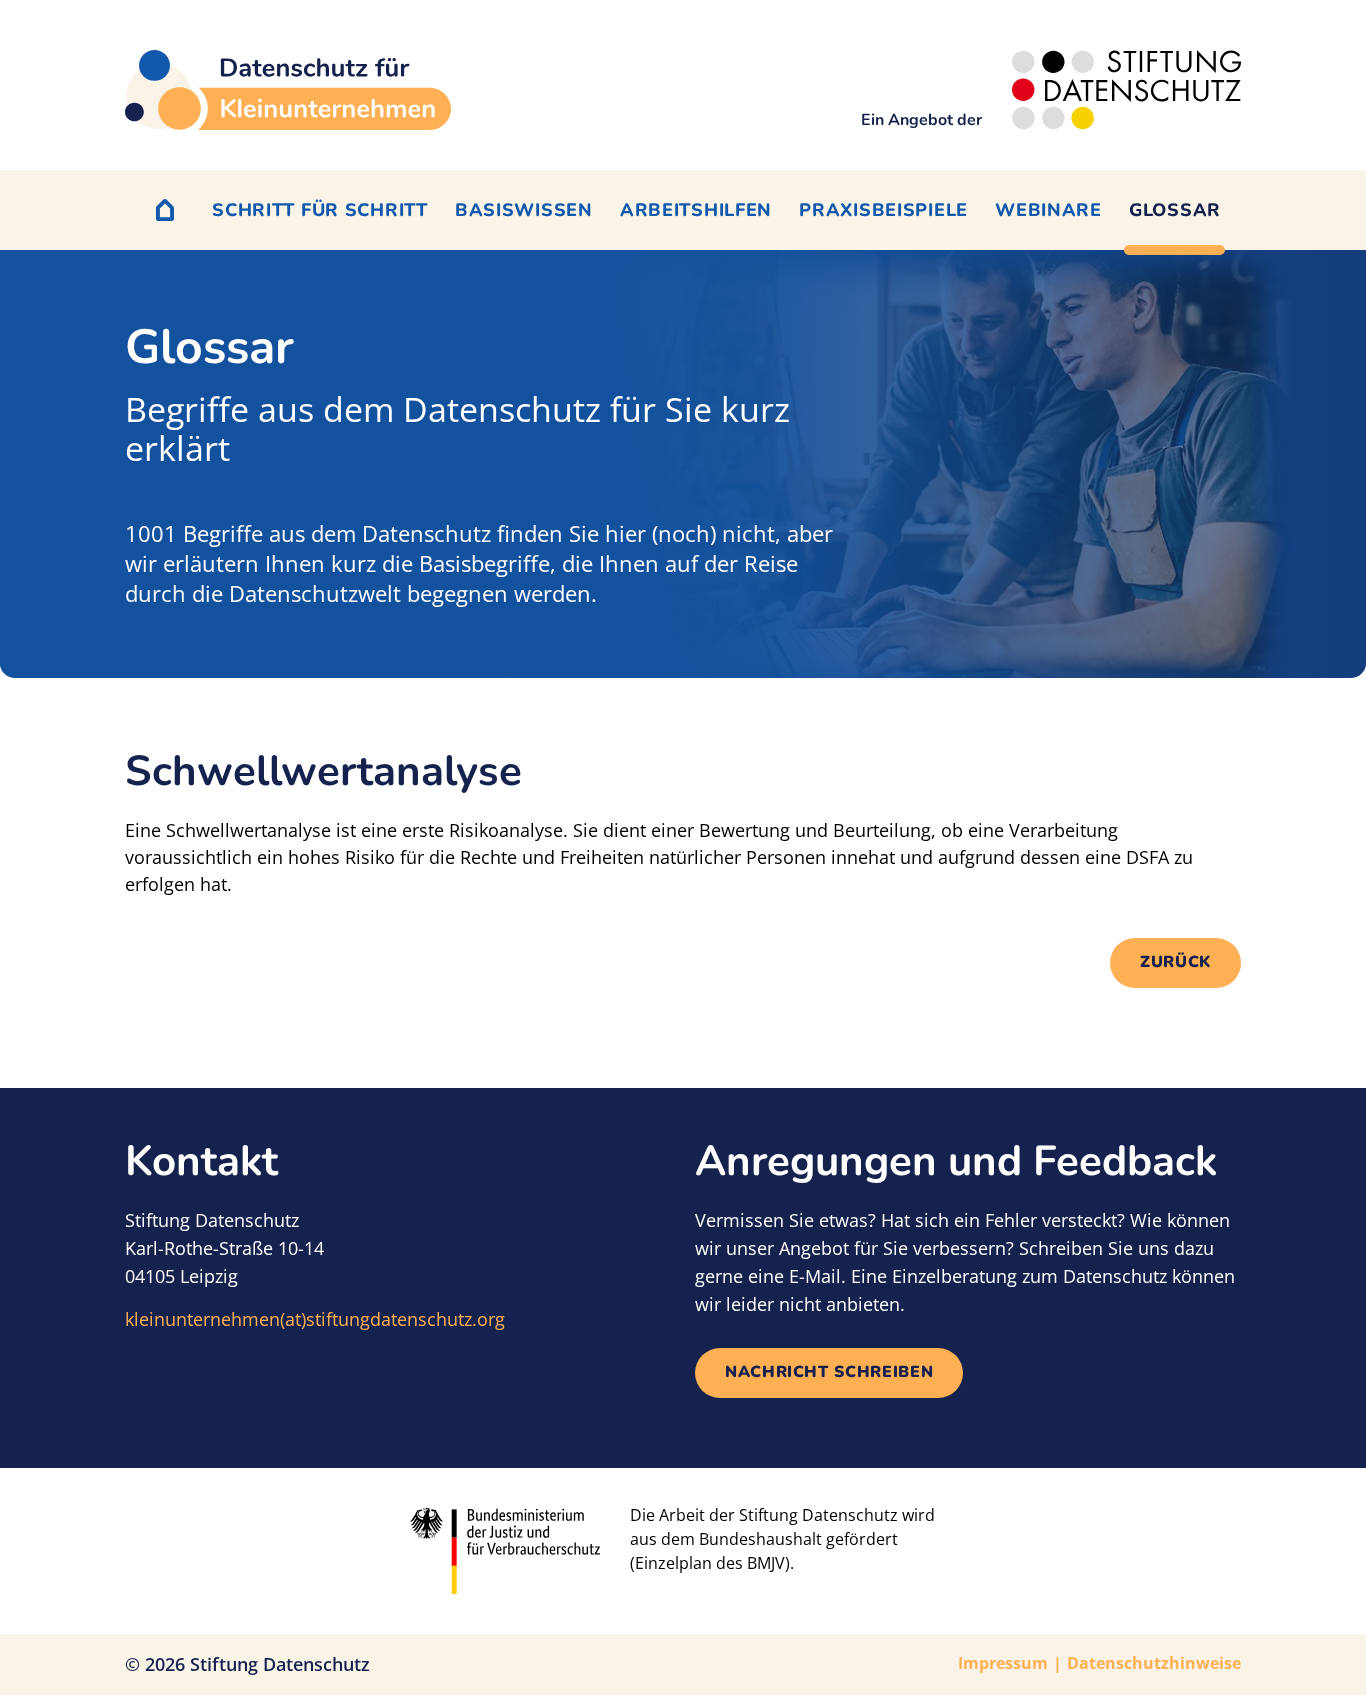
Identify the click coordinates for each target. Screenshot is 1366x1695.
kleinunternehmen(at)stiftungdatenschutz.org (315, 1319)
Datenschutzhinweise (1154, 1663)
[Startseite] (288, 90)
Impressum (1003, 1663)
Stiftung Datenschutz (280, 1664)
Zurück (1175, 962)
